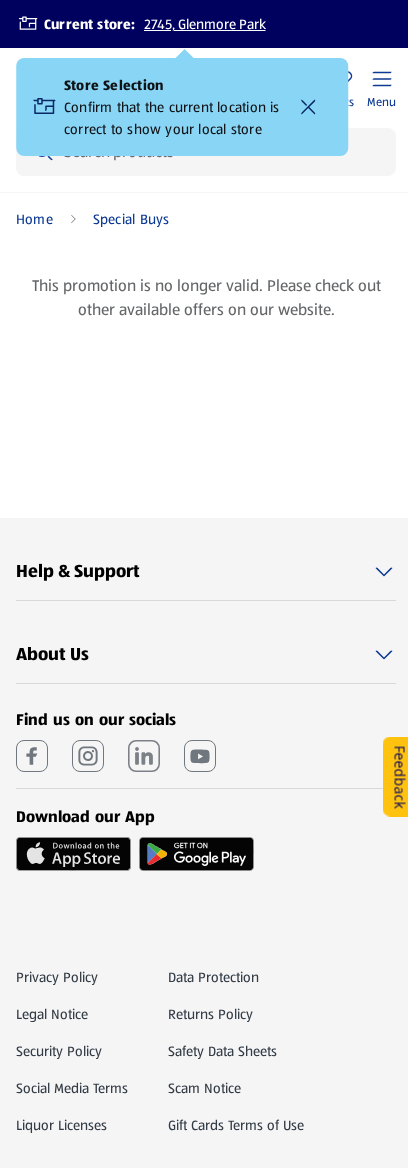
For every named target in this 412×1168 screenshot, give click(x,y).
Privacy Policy (57, 977)
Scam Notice (204, 1088)
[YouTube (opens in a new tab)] (200, 756)
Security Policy (59, 1051)
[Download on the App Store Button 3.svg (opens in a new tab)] (73, 854)
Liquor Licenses (61, 1125)
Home (34, 219)
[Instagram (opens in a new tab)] (88, 756)
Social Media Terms (72, 1088)
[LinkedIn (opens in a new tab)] (144, 756)
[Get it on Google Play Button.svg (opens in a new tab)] (196, 854)
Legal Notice (52, 1014)
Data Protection (213, 977)
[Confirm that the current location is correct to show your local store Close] (308, 107)
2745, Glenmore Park (205, 24)
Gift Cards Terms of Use (236, 1125)
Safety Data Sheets (222, 1051)
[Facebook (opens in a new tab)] (32, 756)
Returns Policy (210, 1014)
